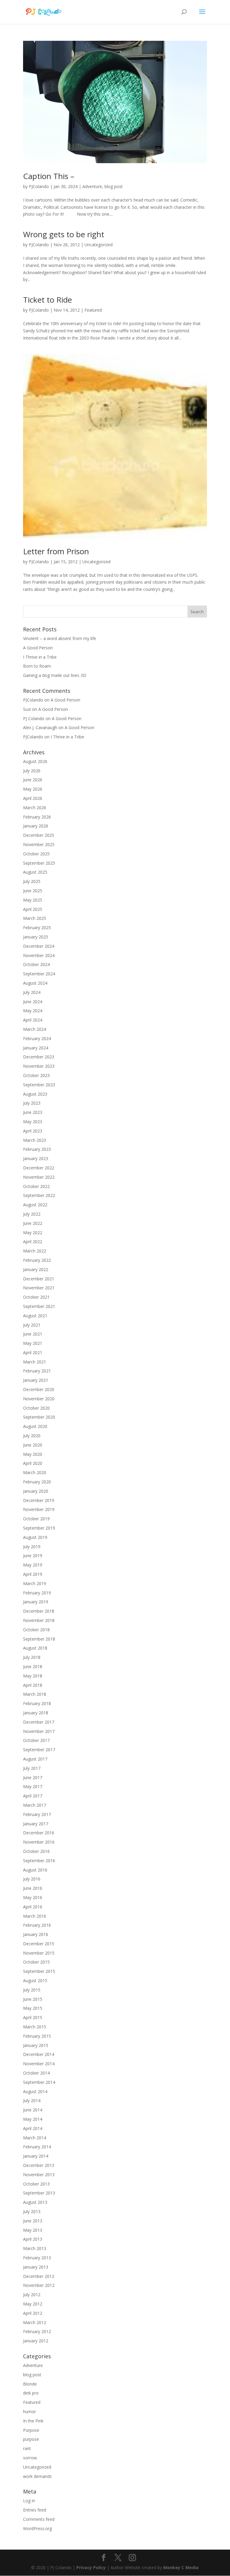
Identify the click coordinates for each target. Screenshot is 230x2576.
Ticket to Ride (47, 300)
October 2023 (36, 1075)
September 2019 (39, 1528)
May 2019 (33, 1565)
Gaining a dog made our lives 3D (55, 675)
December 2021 (39, 1279)
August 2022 (35, 1205)
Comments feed (39, 2519)
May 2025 (33, 900)
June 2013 (33, 2221)
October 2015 (36, 1962)
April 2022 (33, 1242)
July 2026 (32, 771)
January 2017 (36, 1824)
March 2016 (35, 1916)
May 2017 (33, 1786)
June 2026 (33, 780)
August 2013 (35, 2202)
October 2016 (36, 1851)
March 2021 (35, 1362)
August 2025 (35, 872)
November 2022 (39, 1177)
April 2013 (33, 2239)
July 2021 (32, 1325)
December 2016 (39, 1833)
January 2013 (36, 2267)
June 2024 (33, 1002)
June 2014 (33, 2110)
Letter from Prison (56, 551)
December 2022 (39, 1168)
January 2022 (36, 1269)
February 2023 (37, 1149)
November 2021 (39, 1288)
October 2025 (36, 854)
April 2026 (33, 798)
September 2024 (39, 974)
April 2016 (33, 1907)
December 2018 (39, 1611)
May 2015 (33, 2008)
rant (27, 2448)
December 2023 (39, 1057)
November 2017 (39, 1731)
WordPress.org (37, 2528)
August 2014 (35, 2091)
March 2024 (35, 1029)
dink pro (31, 2393)
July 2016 (32, 1879)
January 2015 (36, 2045)
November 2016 (39, 1842)
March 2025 (35, 918)
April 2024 (33, 1020)
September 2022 (39, 1195)
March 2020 (35, 1472)
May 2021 (33, 1343)
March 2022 (35, 1251)
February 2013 (37, 2258)
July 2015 (32, 1990)
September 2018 (39, 1639)
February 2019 (37, 1593)
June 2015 (33, 1999)
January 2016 (36, 1934)
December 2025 (39, 835)
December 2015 (39, 1944)
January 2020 (36, 1491)
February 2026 (37, 817)
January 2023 (36, 1158)
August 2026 (35, 761)
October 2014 (36, 2073)
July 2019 (32, 1547)
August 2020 (35, 1426)
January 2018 (36, 1713)
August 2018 (35, 1648)
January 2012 (36, 2341)
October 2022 (36, 1186)
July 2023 (32, 1103)
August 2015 (35, 1981)
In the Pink (33, 2421)
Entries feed (35, 2510)
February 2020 (37, 1482)
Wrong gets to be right (64, 234)
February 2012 (37, 2331)
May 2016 (33, 1897)
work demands (37, 2476)
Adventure (92, 186)
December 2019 (39, 1500)
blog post (114, 186)
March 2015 (35, 2027)
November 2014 (39, 2064)
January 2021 (36, 1380)
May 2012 (33, 2304)
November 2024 (39, 955)
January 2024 (36, 1048)
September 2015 (39, 1971)
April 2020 (33, 1463)
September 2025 (39, 863)
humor (29, 2411)
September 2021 (39, 1306)
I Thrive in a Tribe (40, 657)
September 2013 (39, 2193)
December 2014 (39, 2054)
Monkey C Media (181, 2567)
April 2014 (33, 2128)
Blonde (30, 2384)
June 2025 (33, 891)
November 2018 (39, 1620)
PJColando (39, 186)
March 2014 (35, 2138)
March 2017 (35, 1805)
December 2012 (39, 2276)
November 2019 (39, 1509)
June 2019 (33, 1556)
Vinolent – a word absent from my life (60, 638)
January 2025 (36, 937)
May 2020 (33, 1454)
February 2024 (37, 1038)
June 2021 (33, 1334)
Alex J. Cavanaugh (40, 727)
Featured (93, 310)
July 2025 (32, 881)
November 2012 (39, 2285)
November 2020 (39, 1399)
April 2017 (33, 1796)
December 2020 (39, 1389)
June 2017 (33, 1777)
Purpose (31, 2430)
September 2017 (39, 1750)
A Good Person (38, 648)
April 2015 (33, 2017)
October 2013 (36, 2184)
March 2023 (35, 1140)
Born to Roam (37, 666)
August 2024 (35, 983)
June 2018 (33, 1666)
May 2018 (33, 1676)
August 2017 (35, 1759)
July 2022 (32, 1214)
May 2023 (33, 1122)
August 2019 (35, 1537)
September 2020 (39, 1417)
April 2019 (33, 1574)
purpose (31, 2439)
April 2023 (33, 1131)
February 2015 (37, 2036)
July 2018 (32, 1657)
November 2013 (39, 2175)
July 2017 (32, 1768)
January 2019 (36, 1602)
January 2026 (36, 826)
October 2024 (36, 964)
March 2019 (35, 1583)
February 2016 (37, 1925)
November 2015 (39, 1953)
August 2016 (35, 1870)
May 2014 (33, 2119)
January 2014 (36, 2156)
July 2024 (32, 992)
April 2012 (33, 2313)
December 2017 (39, 1722)
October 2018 (36, 1630)
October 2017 (36, 1740)
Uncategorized (99, 245)
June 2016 (33, 1888)
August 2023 (35, 1094)
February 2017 (37, 1814)
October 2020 (36, 1408)
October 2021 (36, 1297)
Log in (29, 2501)
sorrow (30, 2458)
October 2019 (36, 1519)
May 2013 (33, 2230)
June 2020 (33, 1445)
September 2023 (39, 1085)
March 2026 (35, 808)
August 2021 (35, 1316)
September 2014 (39, 2082)
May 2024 (33, 1011)
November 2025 (39, 844)
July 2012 (32, 2295)
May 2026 (33, 789)
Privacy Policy (91, 2567)
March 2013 (35, 2248)
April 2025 (33, 909)
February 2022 (37, 1260)
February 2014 (37, 2147)
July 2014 (32, 2100)
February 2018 (37, 1703)
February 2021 (37, 1371)
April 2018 (33, 1685)
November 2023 (39, 1066)
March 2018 (35, 1694)
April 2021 (33, 1352)
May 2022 (33, 1233)
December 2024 (39, 946)
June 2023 (33, 1112)
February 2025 (37, 927)
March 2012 (35, 2322)
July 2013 (32, 2211)
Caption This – (49, 176)
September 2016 (39, 1861)
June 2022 (33, 1223)
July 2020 (32, 1436)
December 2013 (39, 2165)
